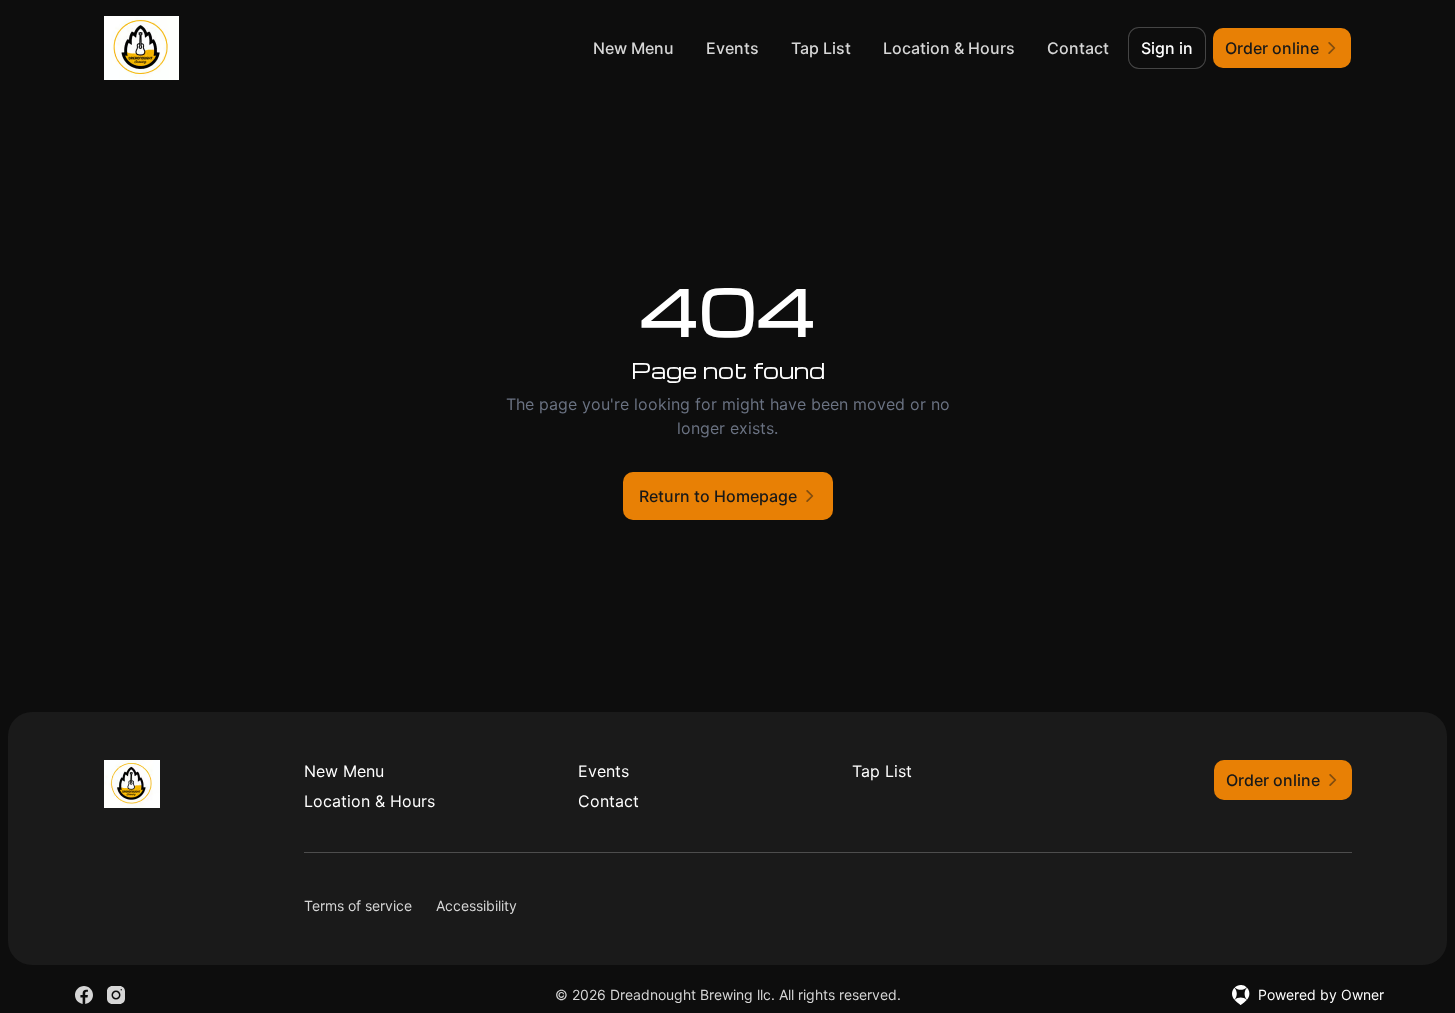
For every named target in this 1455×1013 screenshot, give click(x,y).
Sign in (1167, 48)
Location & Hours (949, 48)
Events (732, 48)
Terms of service (358, 905)
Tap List (821, 48)
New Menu (633, 48)
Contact (1078, 48)
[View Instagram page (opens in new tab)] (116, 995)
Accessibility (476, 905)
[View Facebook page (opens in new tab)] (84, 995)
